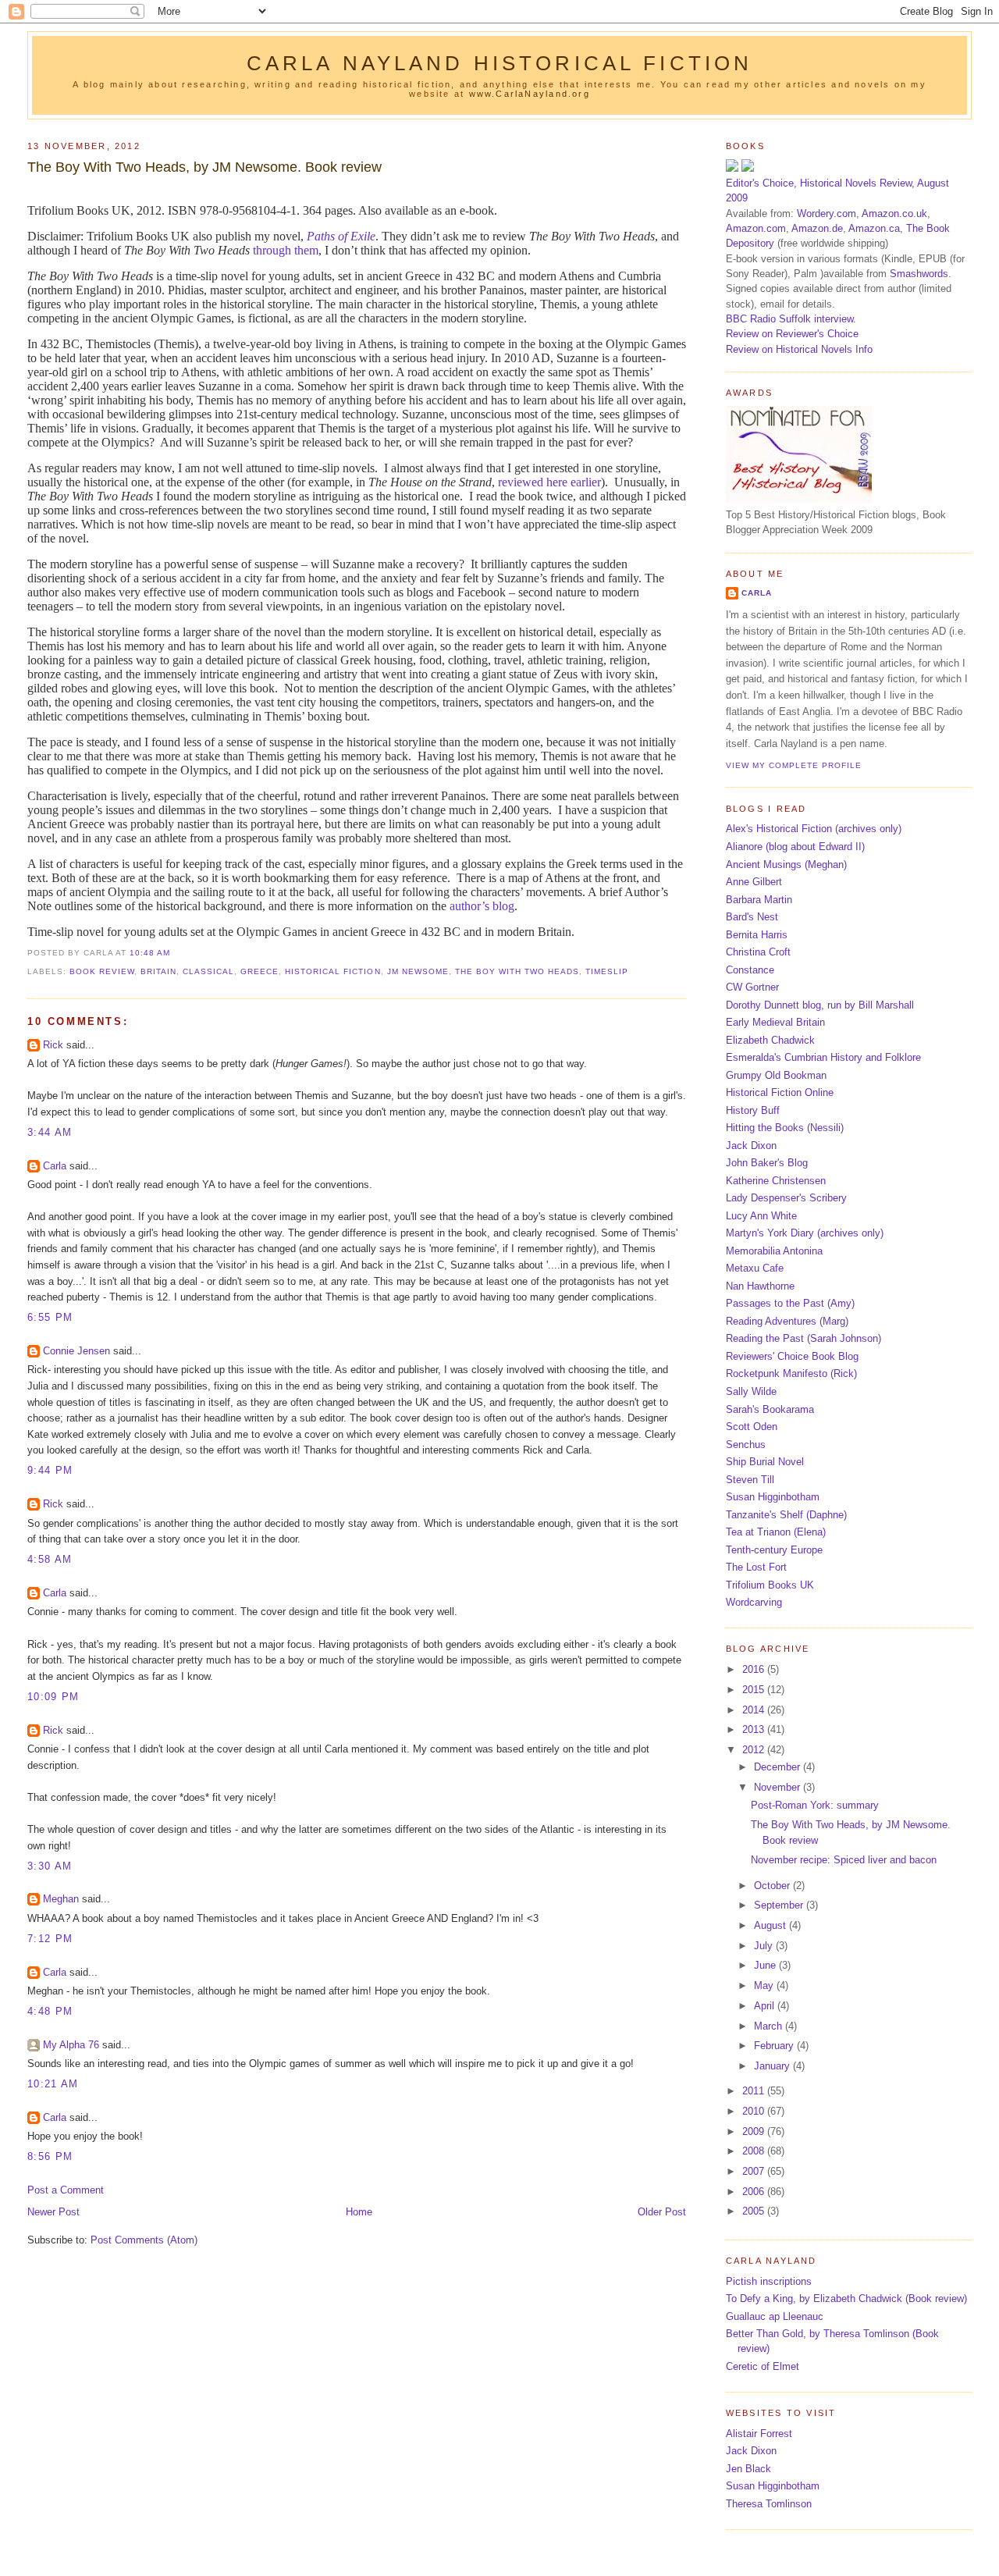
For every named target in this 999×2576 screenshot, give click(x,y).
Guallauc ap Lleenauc (775, 2316)
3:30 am (50, 1866)
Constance (750, 970)
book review (102, 971)
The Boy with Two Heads (517, 971)
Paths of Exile (341, 236)
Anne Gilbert (754, 882)
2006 (755, 2192)
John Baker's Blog (767, 1163)
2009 (755, 2131)
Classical (208, 971)
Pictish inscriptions (769, 2281)
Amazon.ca (874, 228)
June (766, 1965)
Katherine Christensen (776, 1181)
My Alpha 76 (71, 2045)
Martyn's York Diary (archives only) (805, 1233)
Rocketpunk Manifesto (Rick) (791, 1373)
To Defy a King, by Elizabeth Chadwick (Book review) (846, 2298)
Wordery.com (827, 213)
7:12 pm (50, 1939)
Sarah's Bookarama (770, 1409)
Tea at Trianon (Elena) (776, 1532)
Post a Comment (66, 2190)
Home (359, 2212)
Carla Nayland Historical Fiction (500, 63)
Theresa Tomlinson (769, 2504)
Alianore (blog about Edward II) (795, 847)
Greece (260, 971)
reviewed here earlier (549, 482)
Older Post (662, 2212)
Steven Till (750, 1480)
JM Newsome (418, 971)
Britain (158, 971)
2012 (755, 1750)
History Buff (753, 1110)
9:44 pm (50, 1470)
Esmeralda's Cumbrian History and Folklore (823, 1057)
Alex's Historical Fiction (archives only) (814, 829)
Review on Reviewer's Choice (792, 334)
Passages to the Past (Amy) (790, 1303)
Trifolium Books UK (770, 1585)
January (773, 2066)
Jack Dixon (751, 1146)
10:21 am (53, 2084)
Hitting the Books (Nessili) (785, 1128)
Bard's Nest (752, 917)
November (779, 1787)
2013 (755, 1729)
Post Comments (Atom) (144, 2240)
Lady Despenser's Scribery (786, 1198)
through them (286, 250)
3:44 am (50, 1132)
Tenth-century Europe (774, 1550)
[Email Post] (175, 953)
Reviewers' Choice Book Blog (792, 1356)
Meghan (61, 1899)
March (770, 2026)
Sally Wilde (751, 1391)
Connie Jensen (76, 1351)
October (773, 1886)
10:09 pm (53, 1697)
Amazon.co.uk (894, 213)
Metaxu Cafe (755, 1268)
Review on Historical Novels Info (799, 349)
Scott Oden (752, 1427)
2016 (755, 1669)
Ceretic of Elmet (763, 2366)
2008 (755, 2151)
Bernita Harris (757, 935)
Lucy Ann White (761, 1216)
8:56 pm (50, 2156)
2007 (755, 2171)
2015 (755, 1690)
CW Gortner (752, 987)
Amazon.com (756, 228)
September (780, 1905)
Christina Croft (758, 952)
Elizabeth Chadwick (770, 1040)
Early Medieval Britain (775, 1022)
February (775, 2046)
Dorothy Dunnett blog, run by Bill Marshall (820, 1005)
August (771, 1925)
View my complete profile (794, 765)
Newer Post (53, 2212)
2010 (755, 2111)
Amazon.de (817, 228)
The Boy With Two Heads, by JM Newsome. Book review (204, 167)
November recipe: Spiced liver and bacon (844, 1860)
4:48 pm (50, 2011)
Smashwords (919, 274)
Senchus (746, 1445)
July (765, 1946)
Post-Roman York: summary (815, 1805)
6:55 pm (50, 1317)
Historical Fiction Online (780, 1092)
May (765, 1985)
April (766, 2006)
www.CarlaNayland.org (530, 94)
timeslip (607, 971)
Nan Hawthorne (760, 1286)
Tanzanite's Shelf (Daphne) (786, 1515)
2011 (755, 2091)
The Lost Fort (756, 1567)
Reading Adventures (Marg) (787, 1321)
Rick (53, 1045)
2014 (755, 1710)
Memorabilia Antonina (774, 1251)
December (779, 1767)
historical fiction (332, 971)
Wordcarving (754, 1602)
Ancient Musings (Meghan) (786, 865)
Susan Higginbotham (773, 1497)
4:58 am (50, 1559)
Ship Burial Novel (765, 1462)
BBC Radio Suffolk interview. (791, 319)
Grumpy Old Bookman (776, 1075)
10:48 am (150, 953)
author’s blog (482, 906)
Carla (55, 1166)
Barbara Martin (759, 900)
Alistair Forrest (759, 2434)
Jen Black (748, 2469)
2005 (755, 2211)
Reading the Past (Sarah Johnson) (803, 1338)
